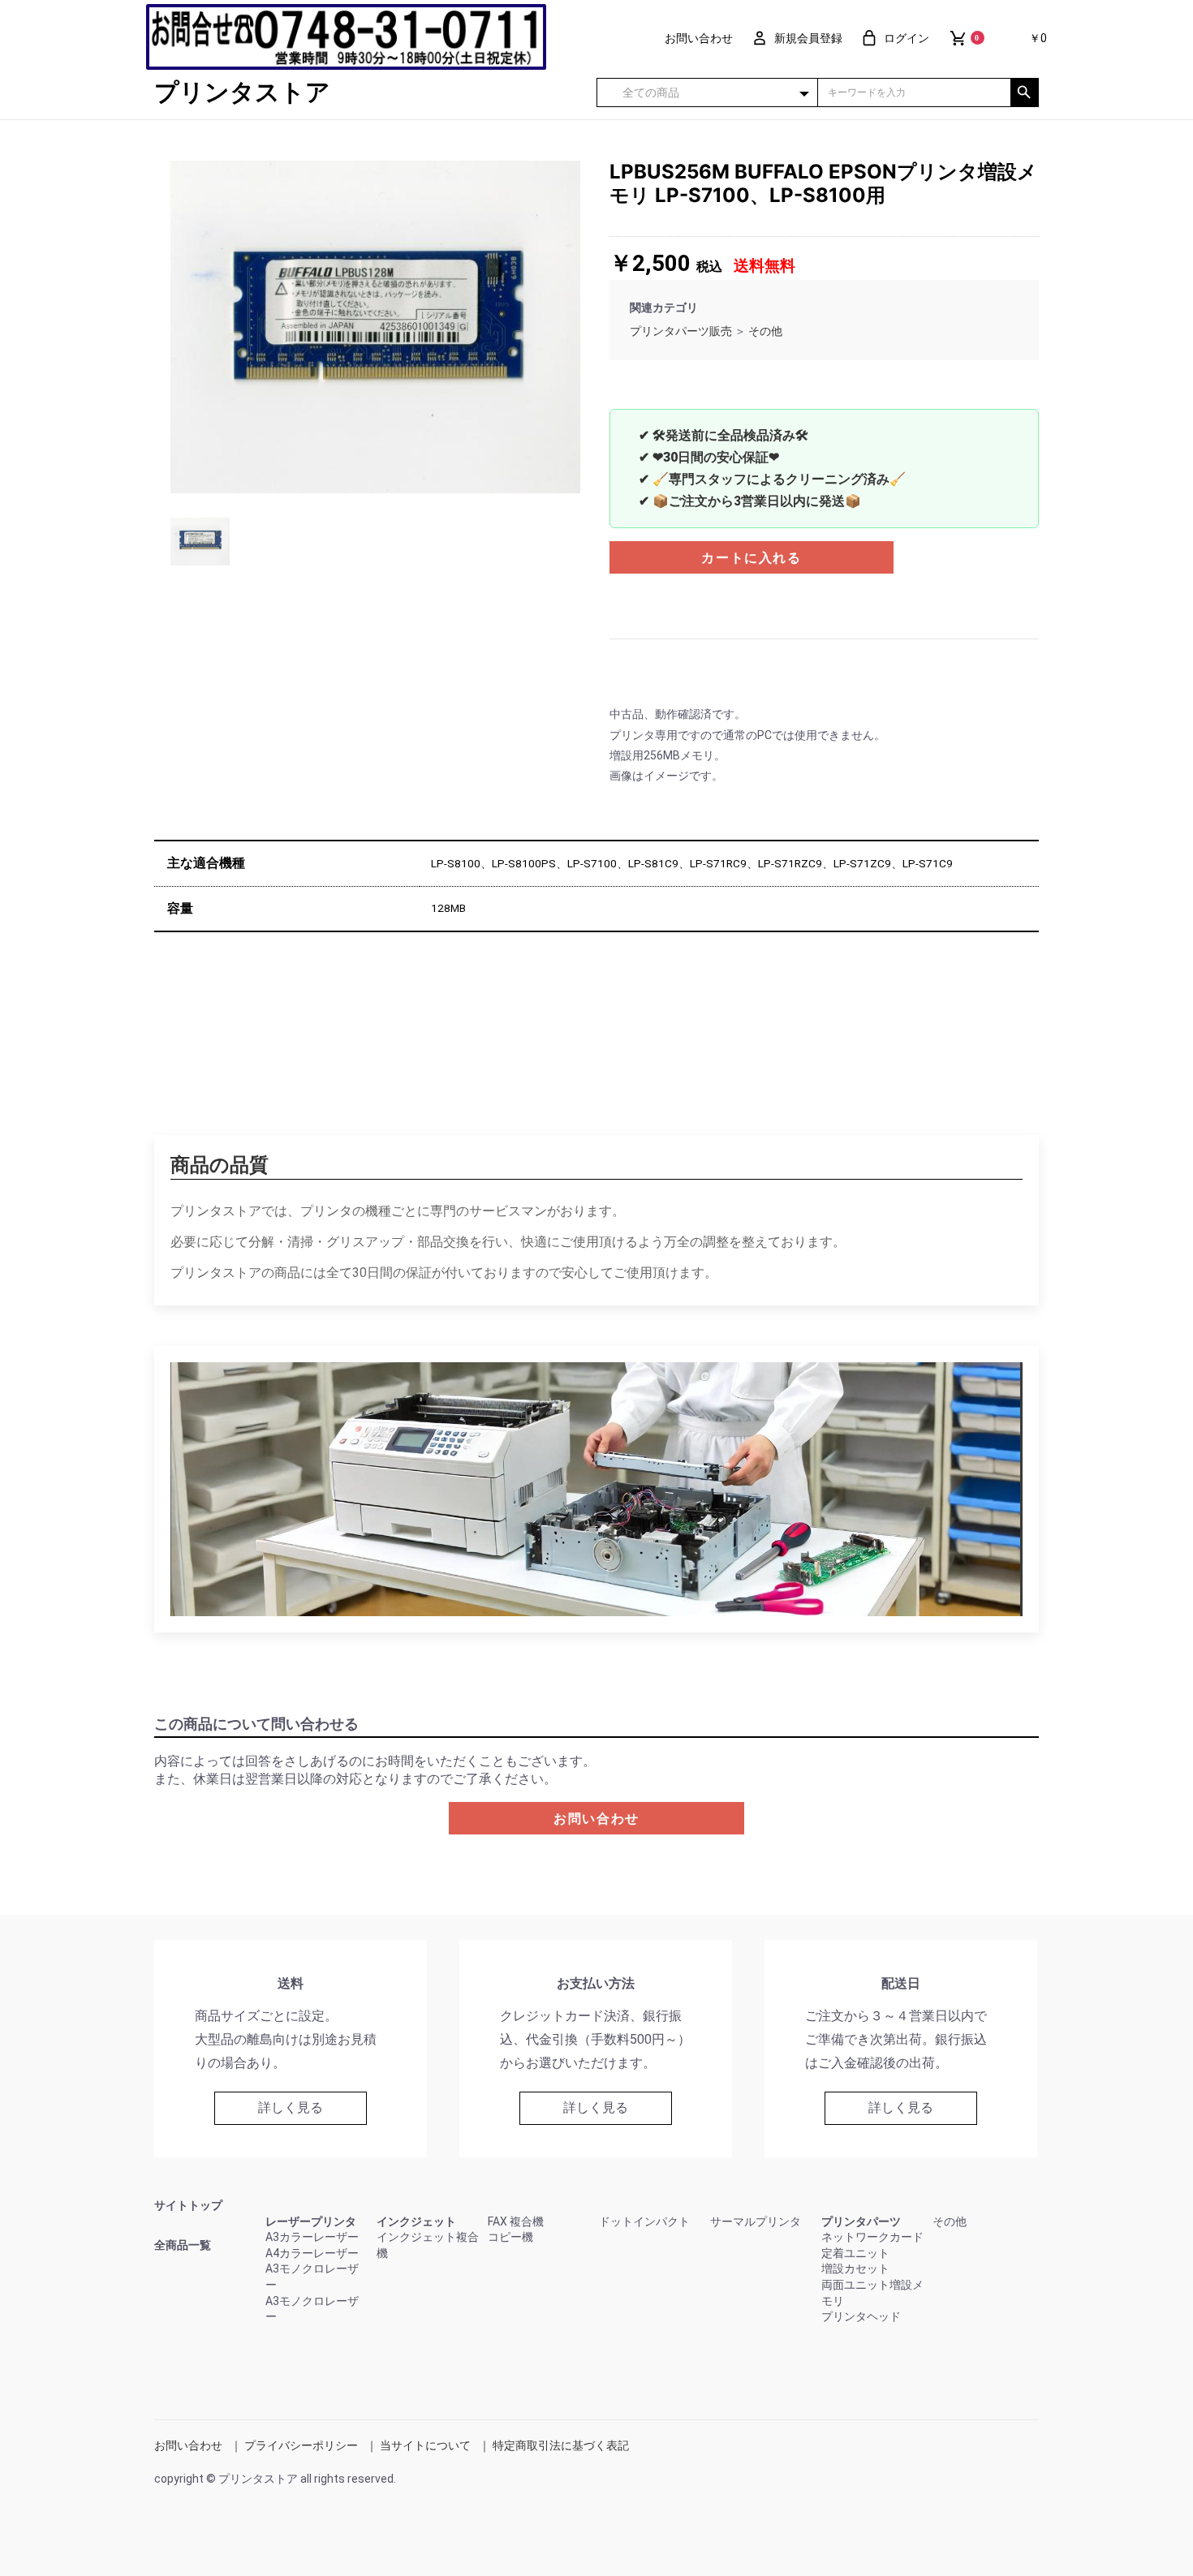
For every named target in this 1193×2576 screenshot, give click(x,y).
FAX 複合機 (516, 2221)
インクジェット (416, 2221)
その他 (765, 331)
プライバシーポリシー (301, 2445)
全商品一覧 (183, 2245)
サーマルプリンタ (756, 2221)
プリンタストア (242, 92)
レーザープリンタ (311, 2221)
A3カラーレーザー (312, 2237)
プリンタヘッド (861, 2316)
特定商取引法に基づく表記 (561, 2445)
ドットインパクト (644, 2221)
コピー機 (510, 2237)
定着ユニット (855, 2253)
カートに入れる (751, 558)
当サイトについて (425, 2445)
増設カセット (855, 2269)
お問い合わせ (596, 1819)
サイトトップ (188, 2205)
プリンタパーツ (861, 2221)
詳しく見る (291, 2107)
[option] (375, 327)
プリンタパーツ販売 (681, 331)
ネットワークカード (872, 2237)
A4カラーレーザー (312, 2253)
